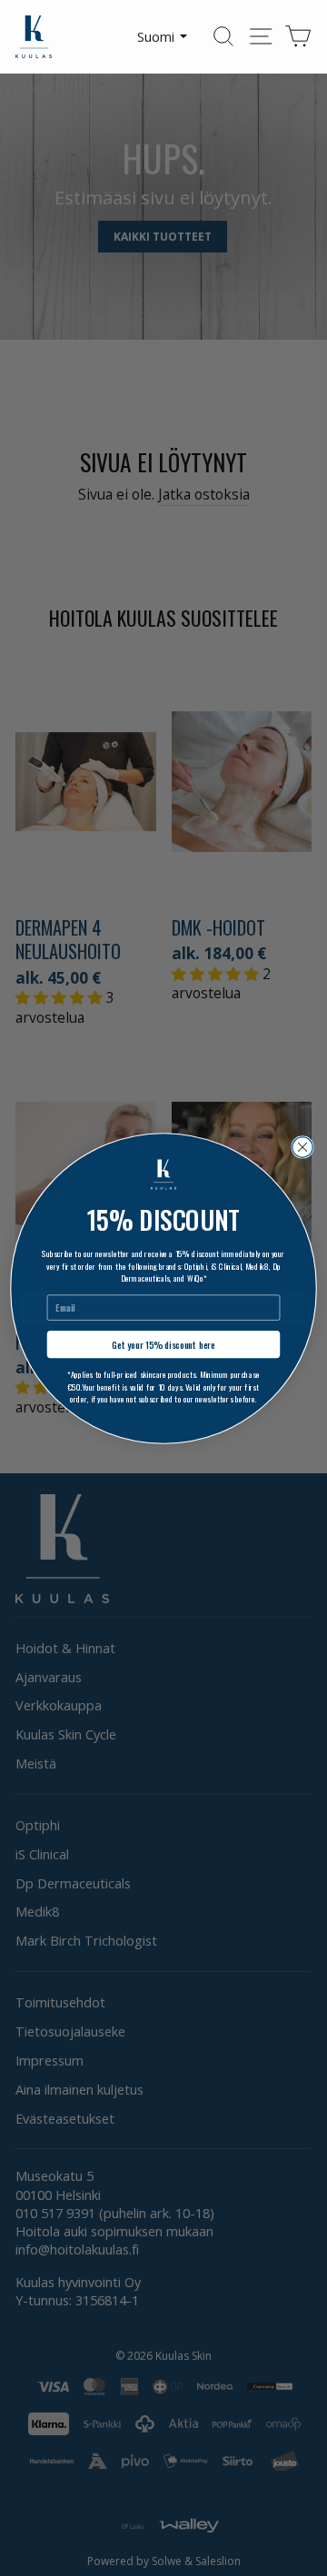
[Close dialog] (303, 1147)
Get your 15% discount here (163, 1344)
